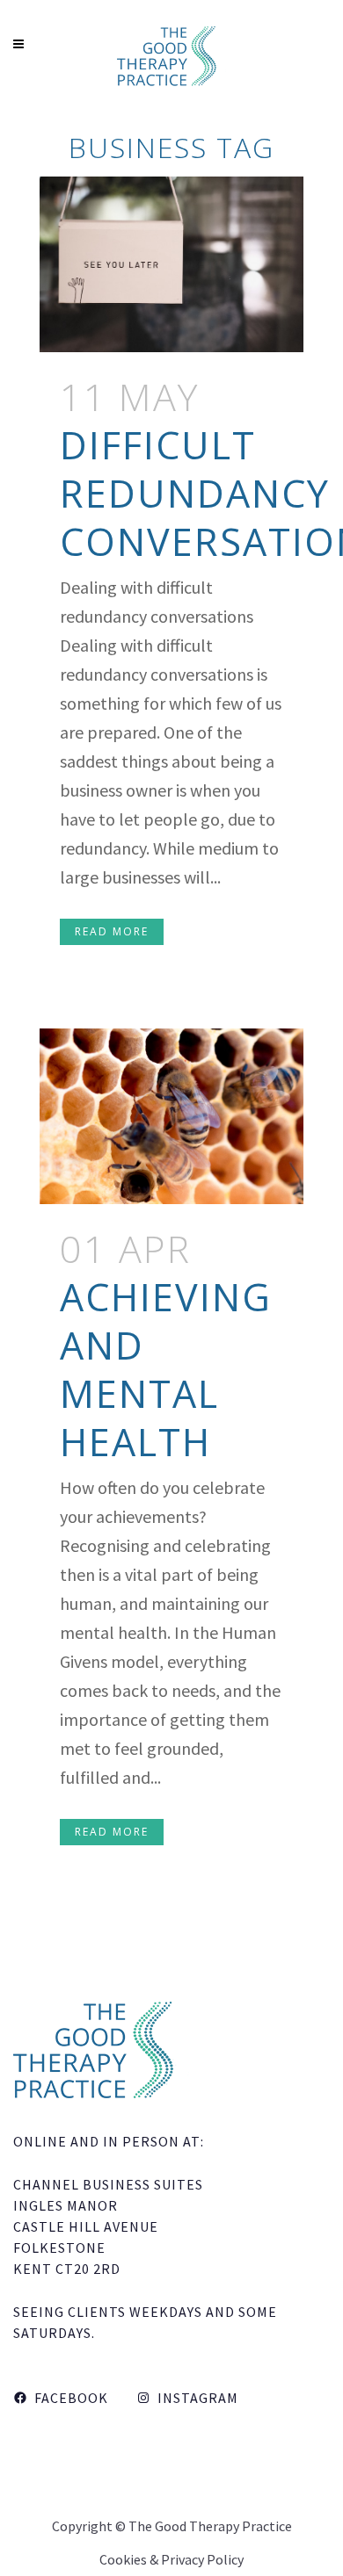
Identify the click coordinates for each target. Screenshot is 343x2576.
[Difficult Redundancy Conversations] (171, 264)
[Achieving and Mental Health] (171, 1116)
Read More (112, 931)
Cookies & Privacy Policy (171, 2559)
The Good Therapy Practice (210, 2526)
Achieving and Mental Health (166, 1369)
